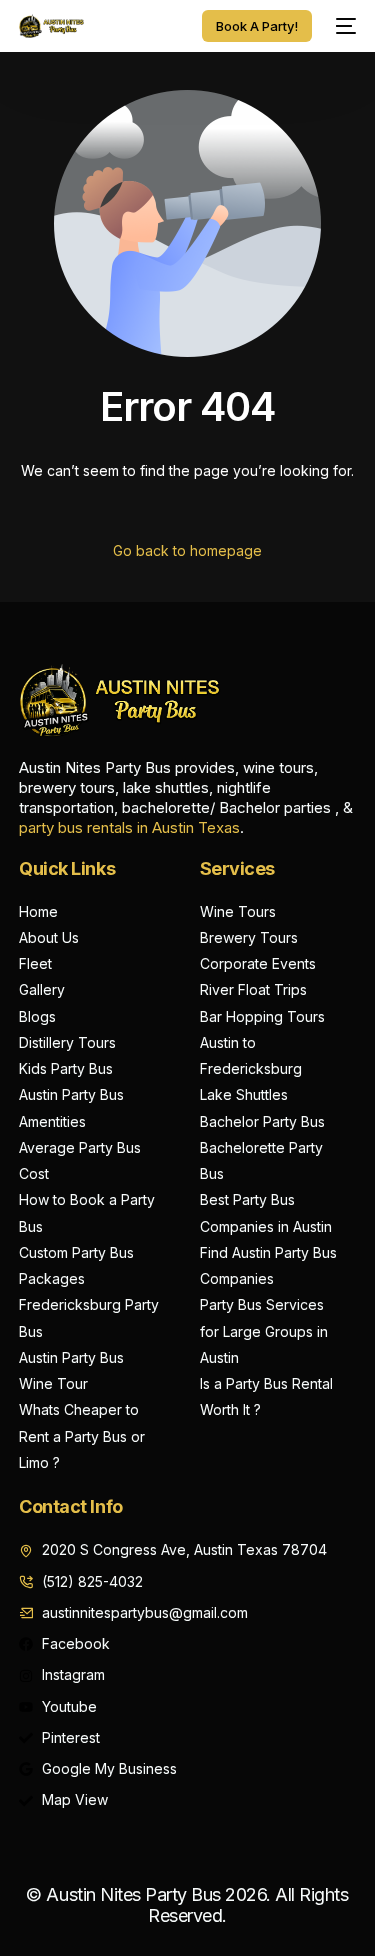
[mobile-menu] (344, 26)
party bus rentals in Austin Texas (129, 827)
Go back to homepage (187, 550)
